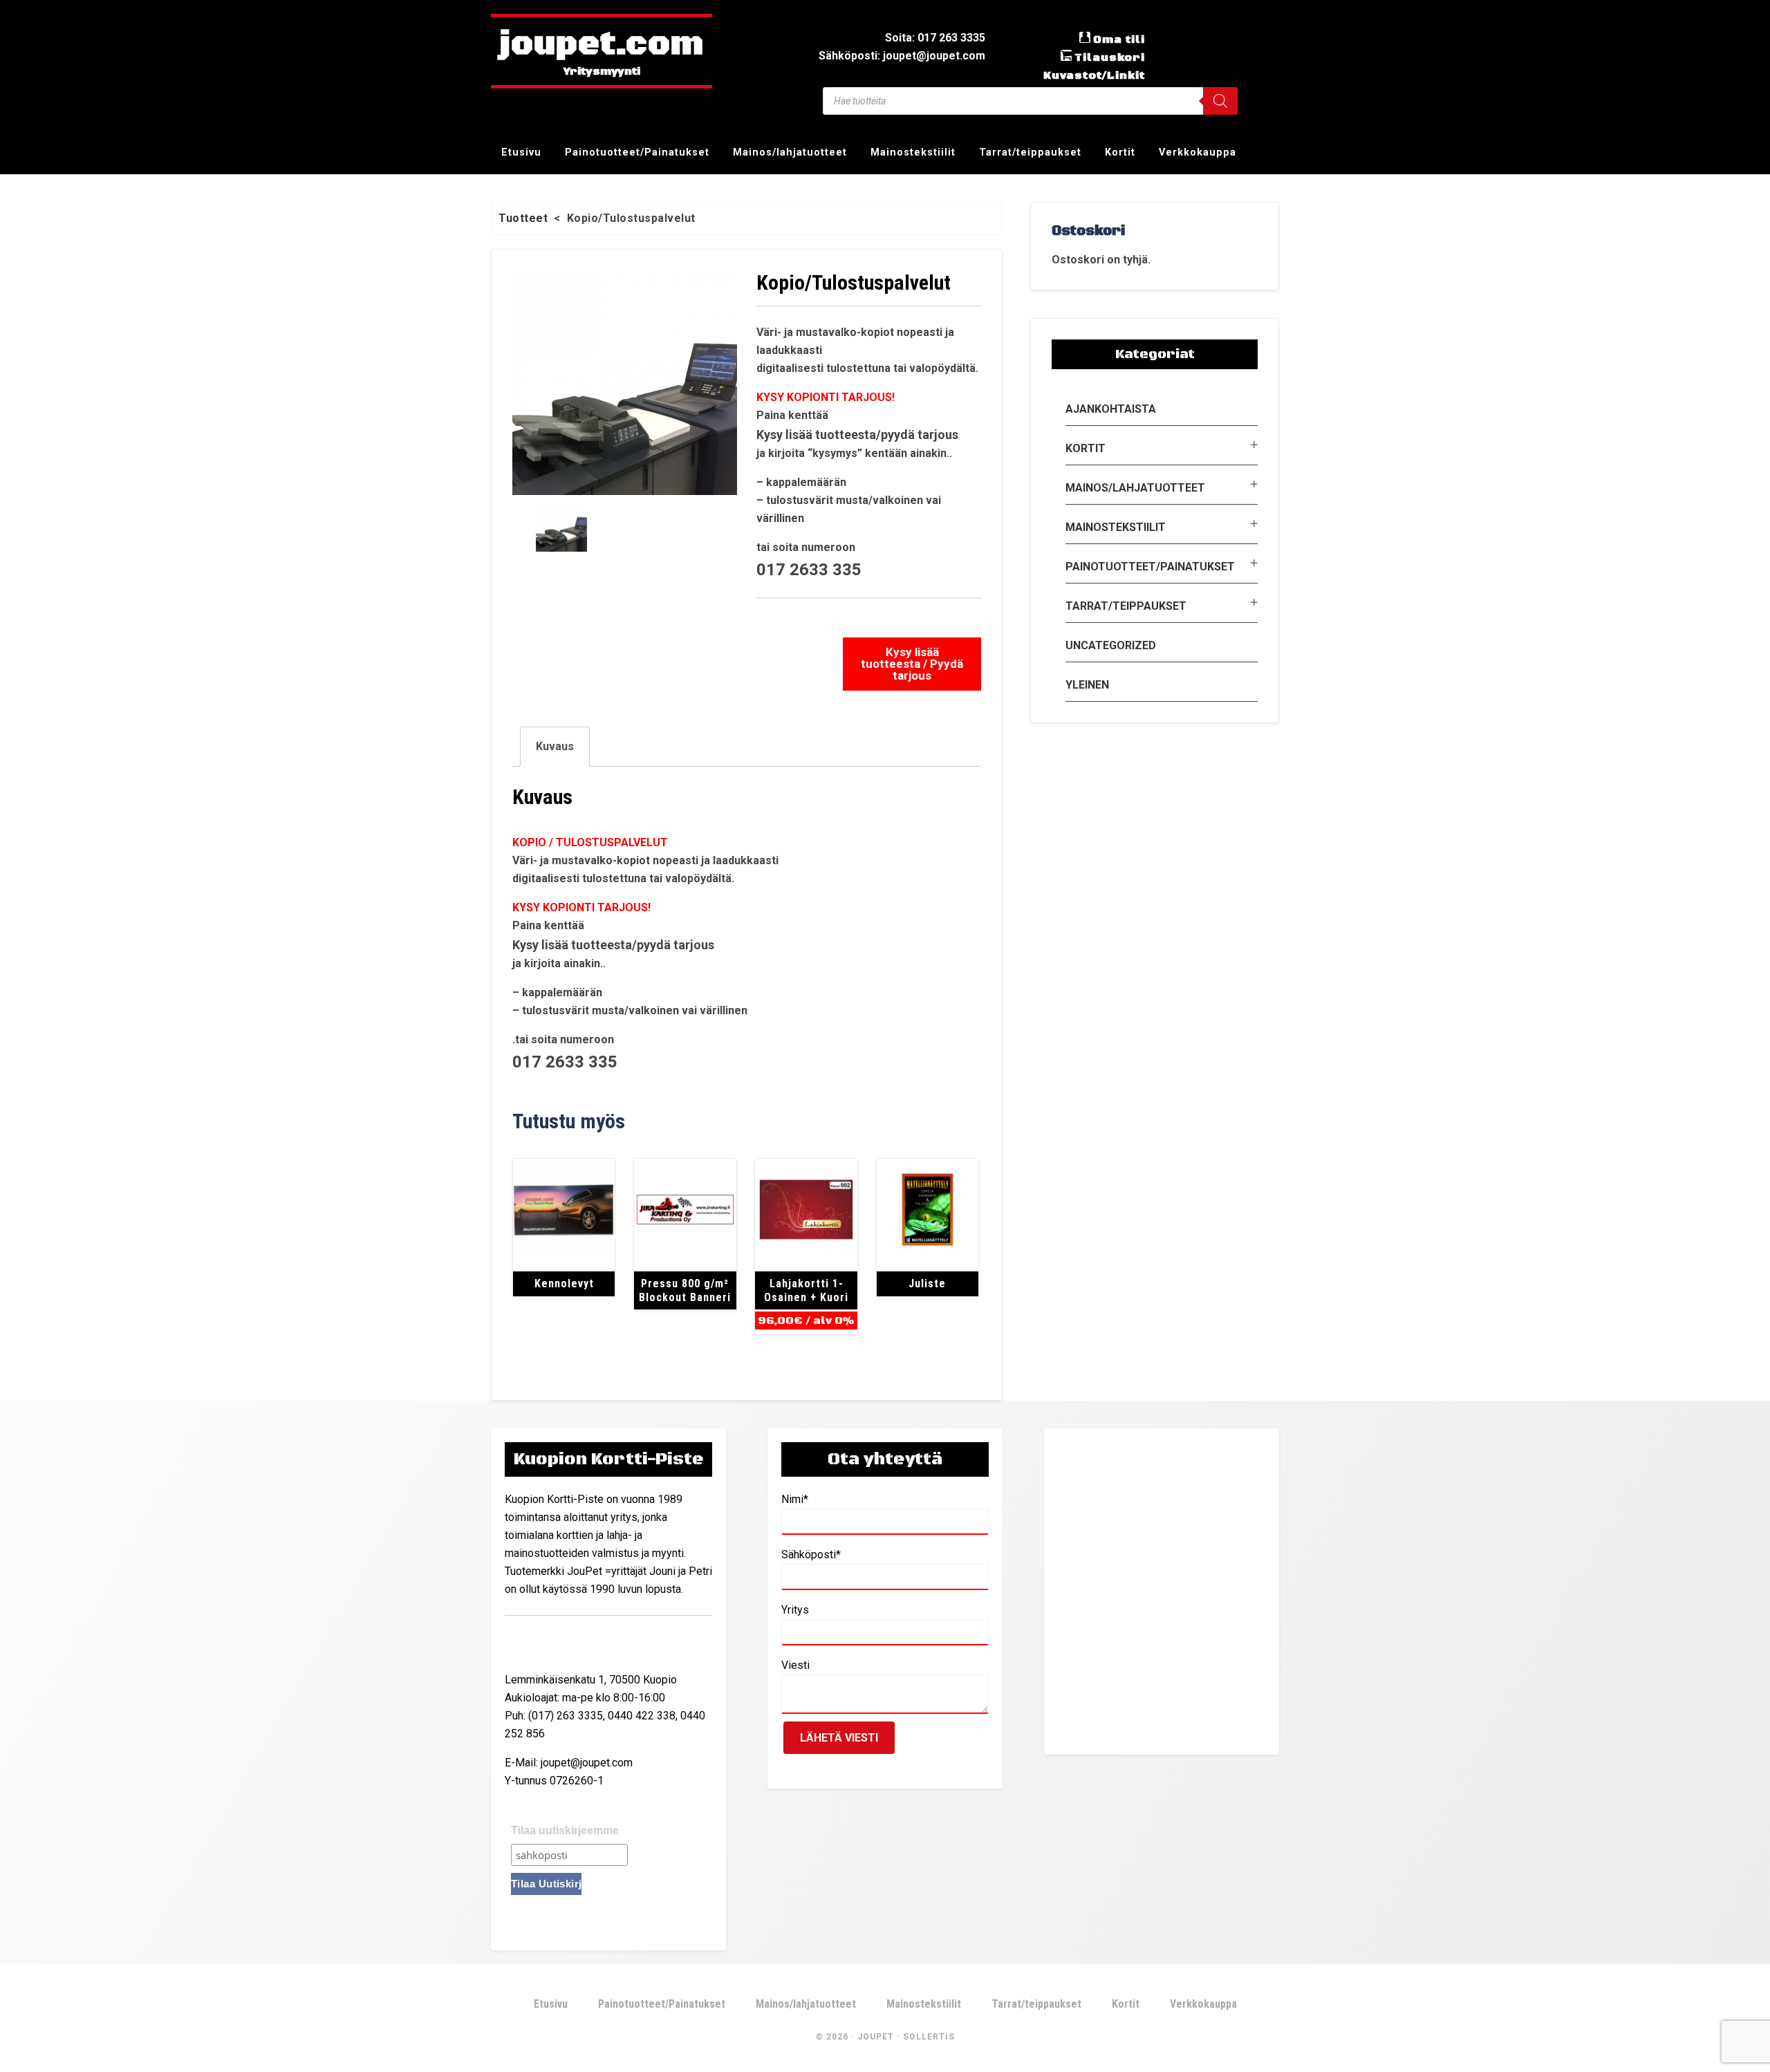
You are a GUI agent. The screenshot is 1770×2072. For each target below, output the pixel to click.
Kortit (1086, 448)
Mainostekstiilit (1116, 527)
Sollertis (929, 2037)
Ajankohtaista (1111, 409)
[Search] (1220, 101)
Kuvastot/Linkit (1094, 75)
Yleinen (1087, 685)
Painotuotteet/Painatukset (1150, 567)
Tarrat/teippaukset (1126, 606)
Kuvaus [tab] (555, 746)
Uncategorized (1111, 645)
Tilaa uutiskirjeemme (565, 1830)
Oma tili (1119, 39)
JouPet (876, 2037)
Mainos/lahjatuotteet (1135, 488)
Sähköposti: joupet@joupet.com (902, 56)
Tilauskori (1110, 57)
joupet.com (602, 45)
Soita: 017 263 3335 (935, 38)
